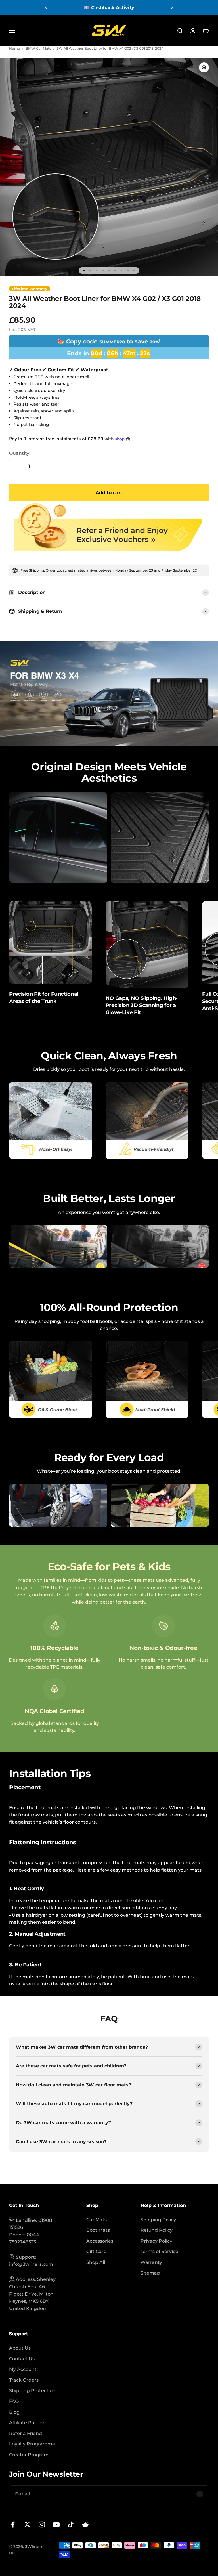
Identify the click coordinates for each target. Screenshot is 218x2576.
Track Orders (24, 2380)
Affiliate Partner (28, 2423)
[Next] (172, 8)
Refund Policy (157, 2230)
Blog (14, 2412)
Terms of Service (159, 2251)
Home (14, 48)
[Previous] (46, 8)
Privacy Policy (156, 2241)
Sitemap (150, 2273)
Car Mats (97, 2220)
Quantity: (20, 453)
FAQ (14, 2401)
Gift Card (97, 2251)
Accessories (100, 2241)
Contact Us (22, 2359)
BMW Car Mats (38, 48)
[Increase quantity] (41, 466)
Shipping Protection (32, 2391)
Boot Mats (98, 2230)
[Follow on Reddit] (85, 2524)
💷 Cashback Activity (109, 8)
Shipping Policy (158, 2220)
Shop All (96, 2262)
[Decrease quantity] (18, 466)
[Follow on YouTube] (56, 2524)
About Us (20, 2348)
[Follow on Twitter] (27, 2524)
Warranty (151, 2262)
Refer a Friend (26, 2433)
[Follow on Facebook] (13, 2524)
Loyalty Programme (32, 2444)
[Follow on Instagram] (42, 2524)
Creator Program (29, 2455)
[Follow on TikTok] (71, 2524)
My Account (23, 2369)
